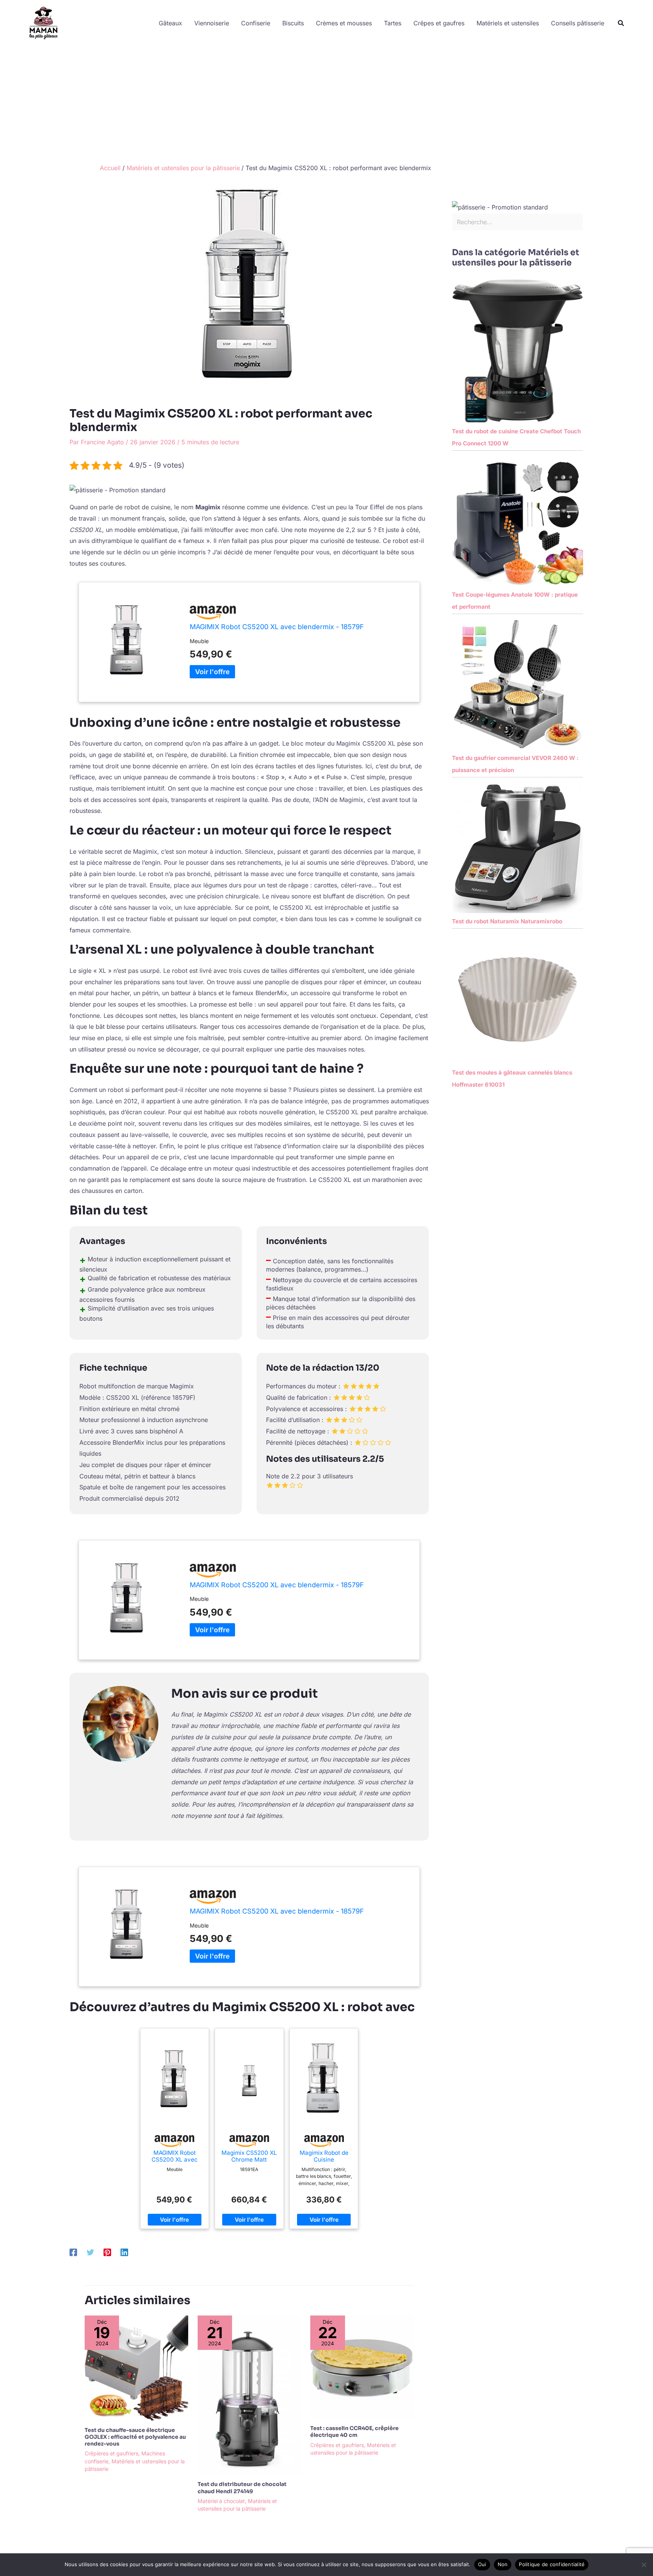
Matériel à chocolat (221, 2501)
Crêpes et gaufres (439, 23)
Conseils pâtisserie (578, 23)
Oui (482, 2564)
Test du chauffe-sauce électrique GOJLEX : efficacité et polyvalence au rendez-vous (135, 2437)
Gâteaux (170, 23)
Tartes (393, 23)
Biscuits (293, 23)
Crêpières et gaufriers (111, 2453)
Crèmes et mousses (344, 23)
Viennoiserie (212, 23)
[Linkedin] (124, 2252)
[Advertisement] (326, 103)
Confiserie (256, 23)
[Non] (644, 2565)
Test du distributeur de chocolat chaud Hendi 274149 (242, 2488)
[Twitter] (90, 2252)
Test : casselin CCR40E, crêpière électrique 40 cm (354, 2432)
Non (503, 2564)
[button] (621, 23)
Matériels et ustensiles (508, 23)
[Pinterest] (107, 2252)
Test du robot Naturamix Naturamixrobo (507, 921)
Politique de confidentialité (552, 2564)
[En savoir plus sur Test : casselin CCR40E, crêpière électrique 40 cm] (362, 2367)
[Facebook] (73, 2252)
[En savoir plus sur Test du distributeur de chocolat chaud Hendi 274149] (249, 2395)
